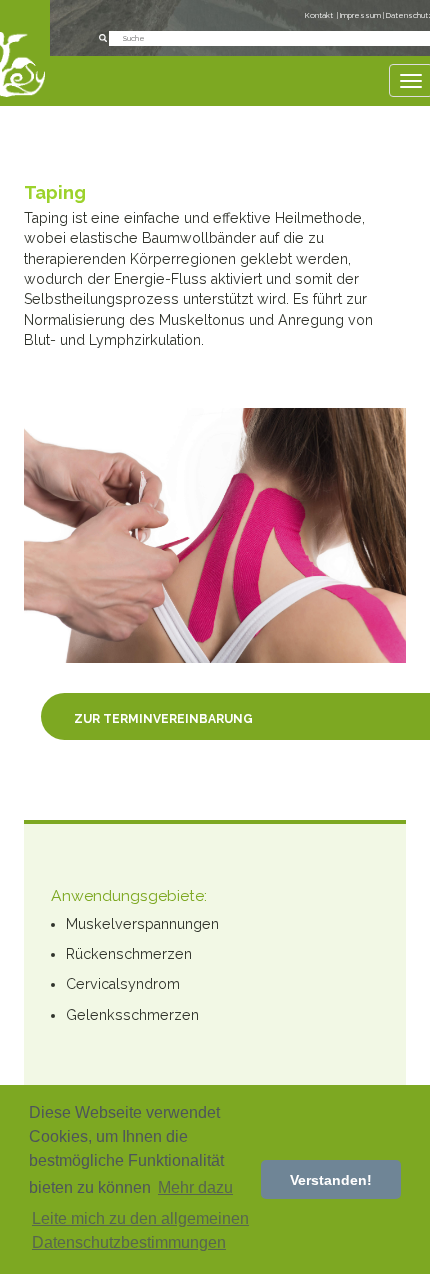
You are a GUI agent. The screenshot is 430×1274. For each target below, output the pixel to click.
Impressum (361, 15)
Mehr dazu (195, 1187)
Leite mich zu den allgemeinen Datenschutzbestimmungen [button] (140, 1230)
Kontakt (319, 15)
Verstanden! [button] (331, 1180)
